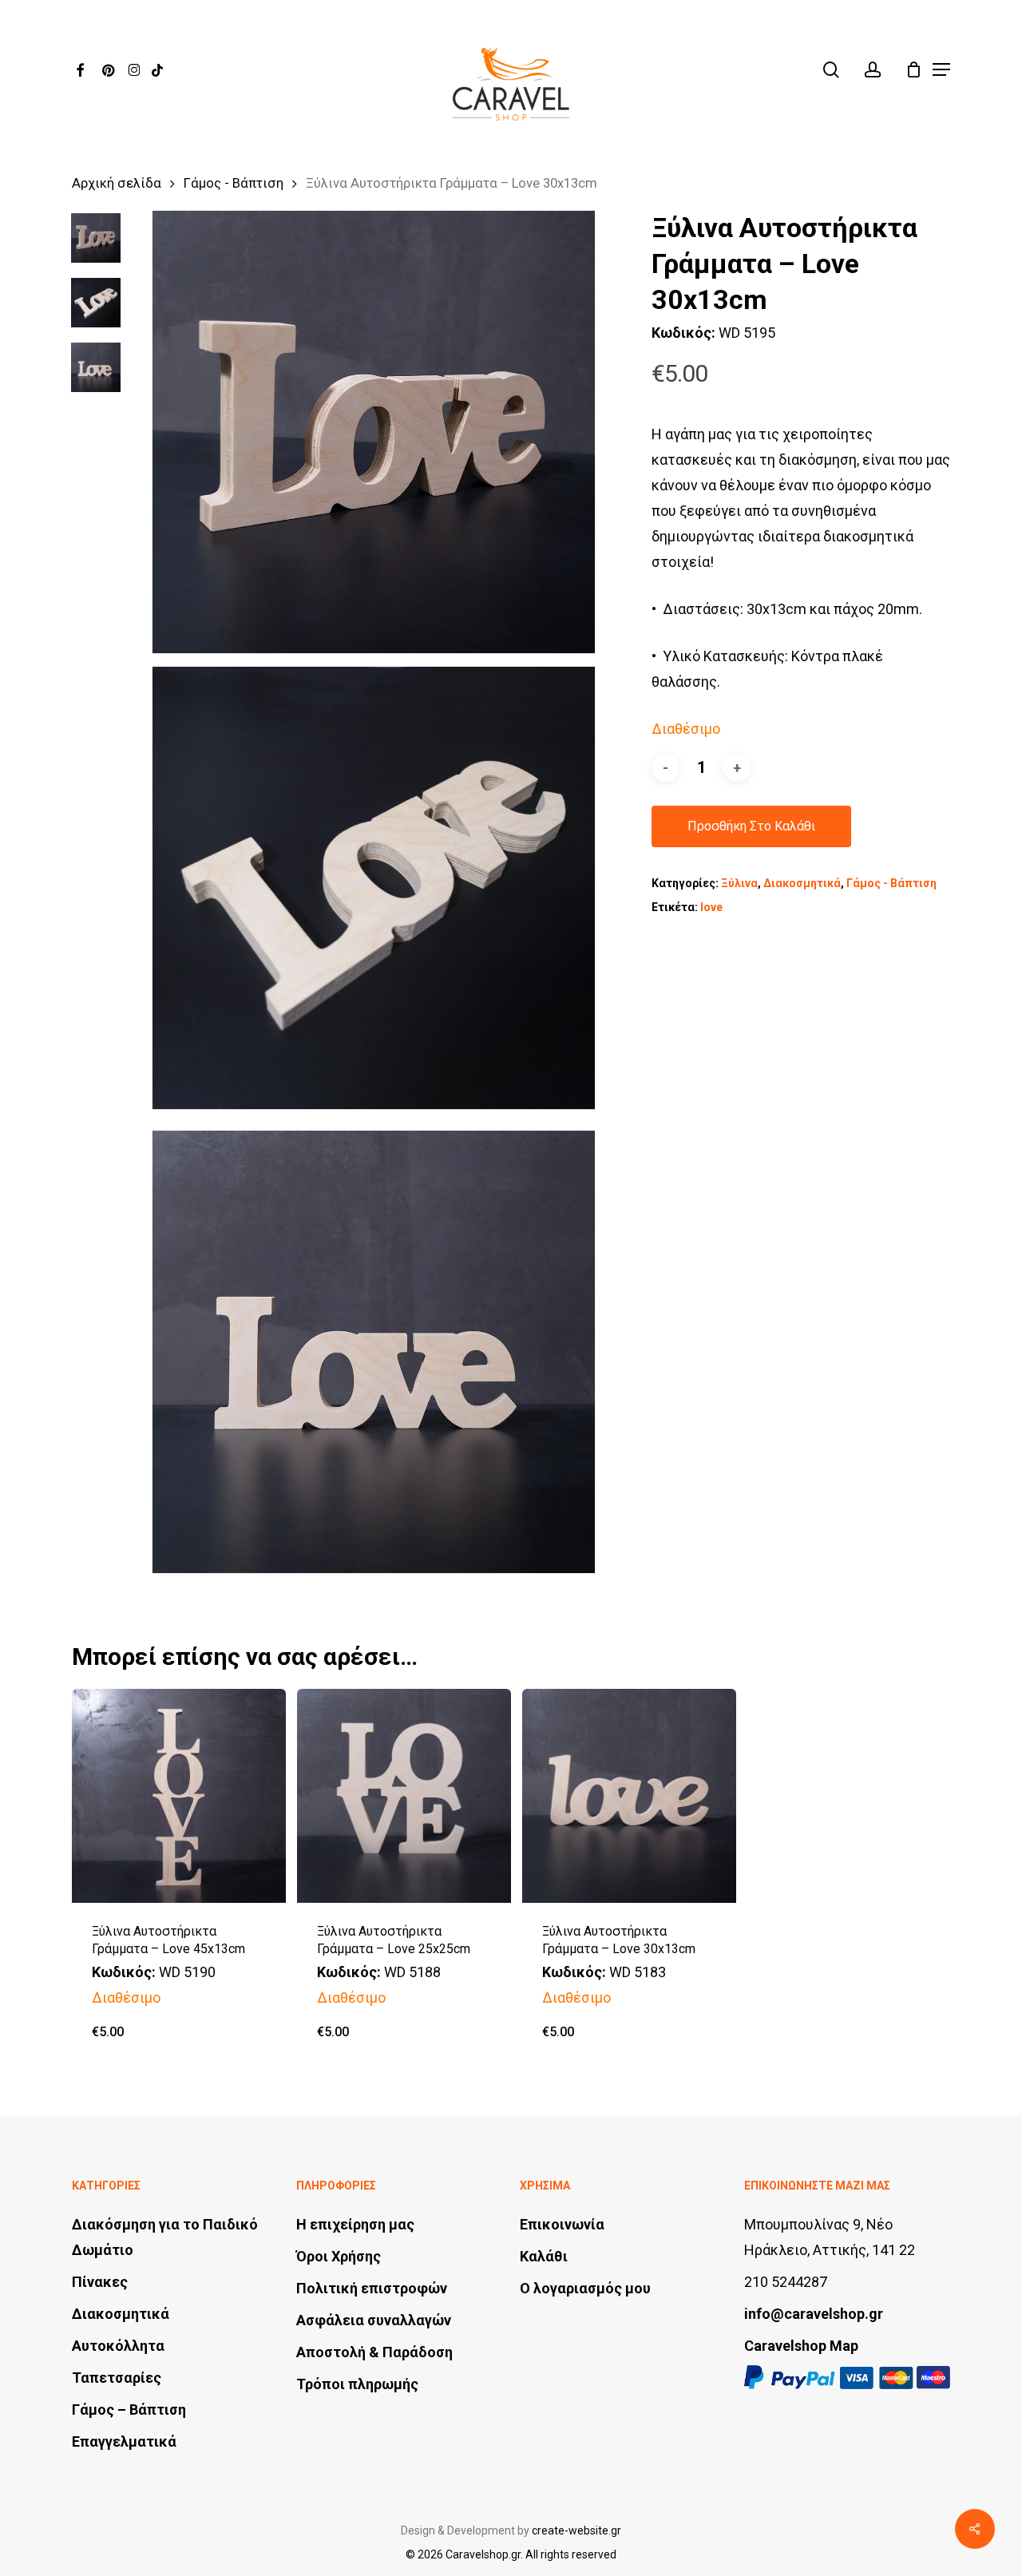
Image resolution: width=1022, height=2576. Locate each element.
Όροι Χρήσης (339, 2256)
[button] (941, 69)
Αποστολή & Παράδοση (374, 2352)
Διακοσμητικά (802, 883)
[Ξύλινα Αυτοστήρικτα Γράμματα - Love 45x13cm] (179, 1796)
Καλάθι (544, 2256)
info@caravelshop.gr (814, 2314)
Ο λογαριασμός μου (585, 2288)
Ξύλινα (739, 883)
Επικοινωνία (562, 2224)
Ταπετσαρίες (117, 2378)
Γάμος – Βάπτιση (129, 2410)
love (711, 907)
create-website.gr (576, 2530)
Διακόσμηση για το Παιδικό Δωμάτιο (165, 2237)
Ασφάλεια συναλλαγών (374, 2320)
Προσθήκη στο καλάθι (751, 826)
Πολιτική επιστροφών (372, 2288)
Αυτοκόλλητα (118, 2346)
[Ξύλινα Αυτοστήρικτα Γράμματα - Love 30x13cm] (629, 1796)
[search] (831, 70)
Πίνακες (100, 2282)
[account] (873, 70)
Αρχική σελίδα (117, 183)
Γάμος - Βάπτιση (234, 183)
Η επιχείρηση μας (355, 2224)
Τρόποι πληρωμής (357, 2384)
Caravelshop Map (801, 2346)
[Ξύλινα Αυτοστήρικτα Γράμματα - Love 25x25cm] (404, 1796)
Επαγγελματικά (124, 2441)
